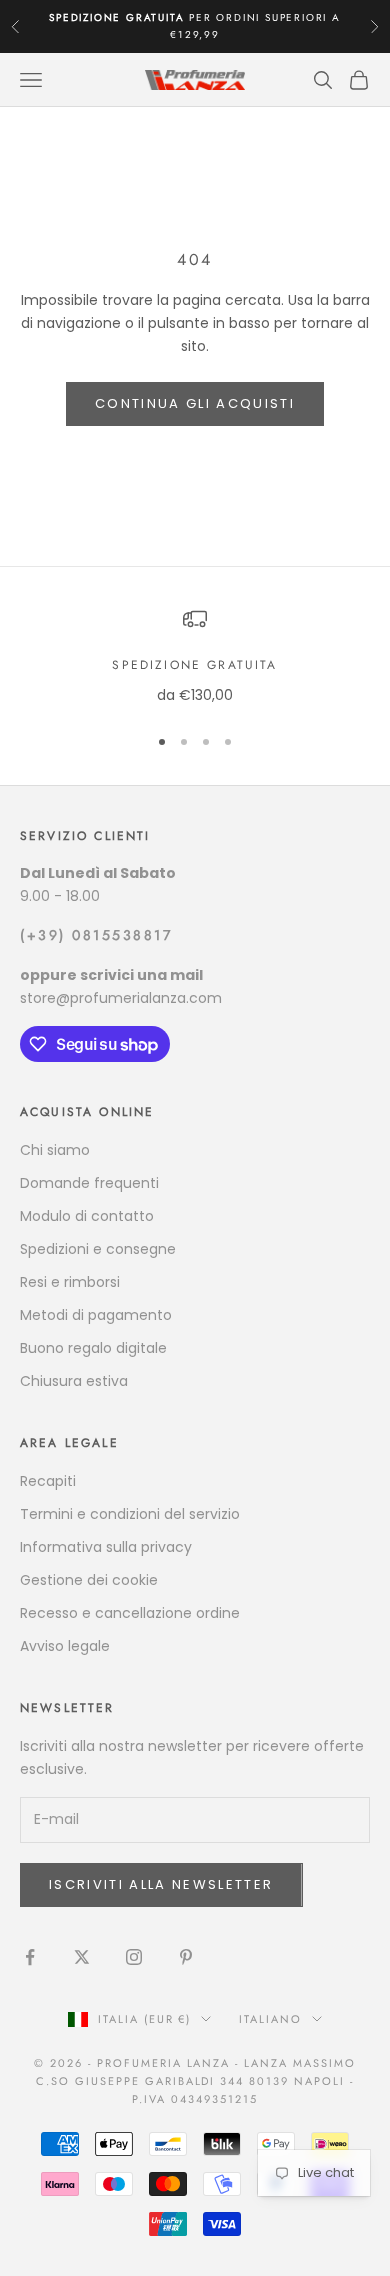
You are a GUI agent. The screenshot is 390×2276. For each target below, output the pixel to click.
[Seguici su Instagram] (134, 1957)
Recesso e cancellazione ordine (130, 1613)
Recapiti (48, 1481)
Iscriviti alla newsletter (161, 1884)
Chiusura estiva (74, 1381)
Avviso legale (65, 1646)
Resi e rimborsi (70, 1282)
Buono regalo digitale (93, 1348)
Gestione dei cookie (89, 1580)
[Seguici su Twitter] (82, 1957)
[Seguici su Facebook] (30, 1957)
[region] (195, 656)
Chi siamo (55, 1150)
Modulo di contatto (87, 1216)
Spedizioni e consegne (98, 1249)
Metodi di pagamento (96, 1315)
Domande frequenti (89, 1183)
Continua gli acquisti (195, 403)
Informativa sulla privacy (106, 1547)
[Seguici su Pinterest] (186, 1957)
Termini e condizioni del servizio (130, 1514)
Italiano (270, 2019)
